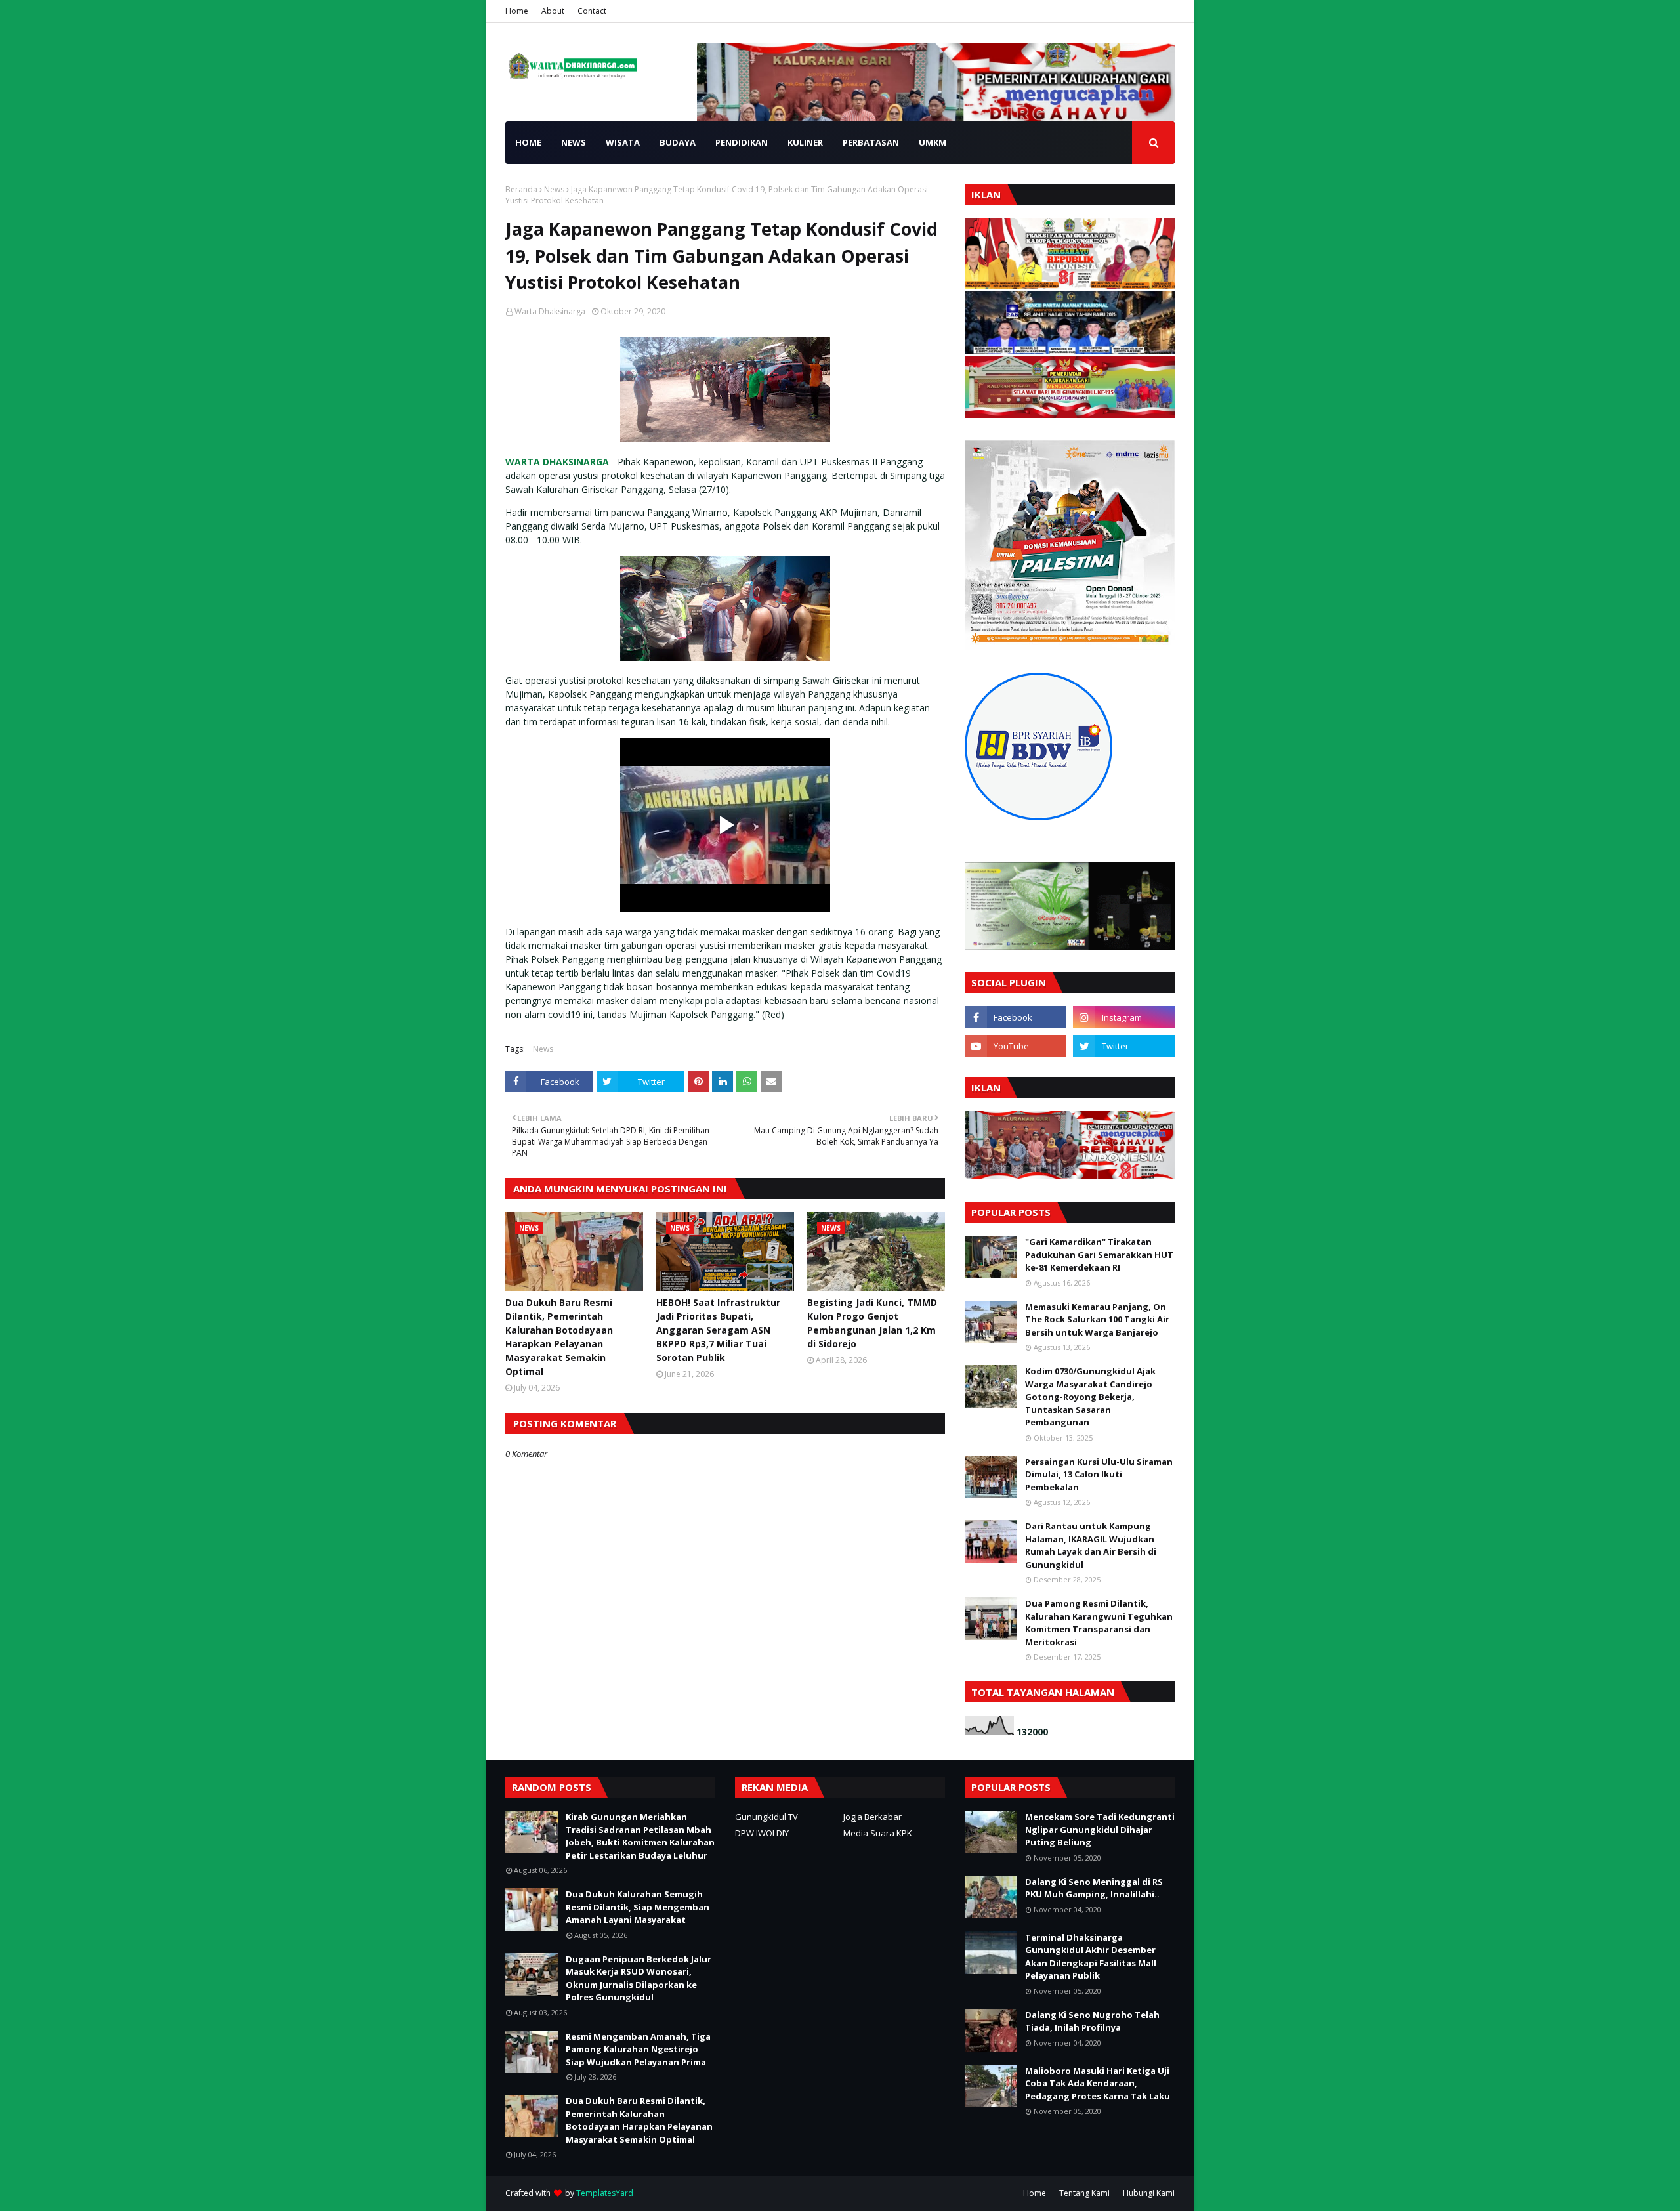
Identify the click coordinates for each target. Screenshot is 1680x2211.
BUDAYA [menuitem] (678, 142)
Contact (592, 11)
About (553, 11)
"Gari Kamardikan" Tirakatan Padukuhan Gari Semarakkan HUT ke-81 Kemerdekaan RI (1099, 1254)
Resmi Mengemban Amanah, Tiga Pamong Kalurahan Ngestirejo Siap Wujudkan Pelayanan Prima (638, 2049)
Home (517, 11)
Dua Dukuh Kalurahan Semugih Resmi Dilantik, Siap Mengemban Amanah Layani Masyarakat (638, 1907)
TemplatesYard (605, 2193)
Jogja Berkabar (872, 1817)
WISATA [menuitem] (623, 142)
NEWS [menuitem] (574, 142)
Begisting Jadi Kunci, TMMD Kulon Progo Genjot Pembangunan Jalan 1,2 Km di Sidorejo (872, 1323)
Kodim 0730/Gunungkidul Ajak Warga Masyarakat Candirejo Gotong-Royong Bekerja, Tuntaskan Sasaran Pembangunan (1090, 1397)
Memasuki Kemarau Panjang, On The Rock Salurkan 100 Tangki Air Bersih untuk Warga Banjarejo (1097, 1319)
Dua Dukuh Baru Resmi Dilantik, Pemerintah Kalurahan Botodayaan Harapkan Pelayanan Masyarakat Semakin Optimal (559, 1337)
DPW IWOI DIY (762, 1833)
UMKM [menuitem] (933, 142)
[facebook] (1016, 1017)
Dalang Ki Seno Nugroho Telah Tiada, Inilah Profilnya (1092, 2021)
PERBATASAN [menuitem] (871, 142)
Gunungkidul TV (766, 1817)
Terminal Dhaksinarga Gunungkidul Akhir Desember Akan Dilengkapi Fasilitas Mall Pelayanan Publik (1091, 1957)
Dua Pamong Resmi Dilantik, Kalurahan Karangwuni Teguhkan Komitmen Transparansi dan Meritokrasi (1099, 1623)
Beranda (521, 189)
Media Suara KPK (878, 1833)
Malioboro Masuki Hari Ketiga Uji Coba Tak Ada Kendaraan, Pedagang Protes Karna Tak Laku (1098, 2083)
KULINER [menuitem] (805, 142)
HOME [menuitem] (528, 142)
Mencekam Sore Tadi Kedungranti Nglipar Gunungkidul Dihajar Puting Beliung (1100, 1829)
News (554, 189)
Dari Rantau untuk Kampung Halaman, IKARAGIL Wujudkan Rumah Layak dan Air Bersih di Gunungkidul (1091, 1545)
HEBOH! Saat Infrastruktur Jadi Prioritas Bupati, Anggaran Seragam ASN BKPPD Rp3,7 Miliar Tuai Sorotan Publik (718, 1330)
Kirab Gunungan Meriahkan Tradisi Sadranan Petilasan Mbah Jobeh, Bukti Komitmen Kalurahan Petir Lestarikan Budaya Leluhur (640, 1836)
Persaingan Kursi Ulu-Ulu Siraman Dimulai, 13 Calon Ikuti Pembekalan (1099, 1474)
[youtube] (1016, 1046)
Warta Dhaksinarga (550, 311)
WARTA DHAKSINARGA (557, 462)
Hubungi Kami (1149, 2193)
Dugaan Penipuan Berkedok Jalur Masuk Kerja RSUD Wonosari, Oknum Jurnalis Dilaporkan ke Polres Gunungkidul (639, 1978)
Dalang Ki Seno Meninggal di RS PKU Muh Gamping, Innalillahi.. (1094, 1888)
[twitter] (1124, 1046)
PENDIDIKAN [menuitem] (742, 142)
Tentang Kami (1084, 2193)
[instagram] (1124, 1017)
